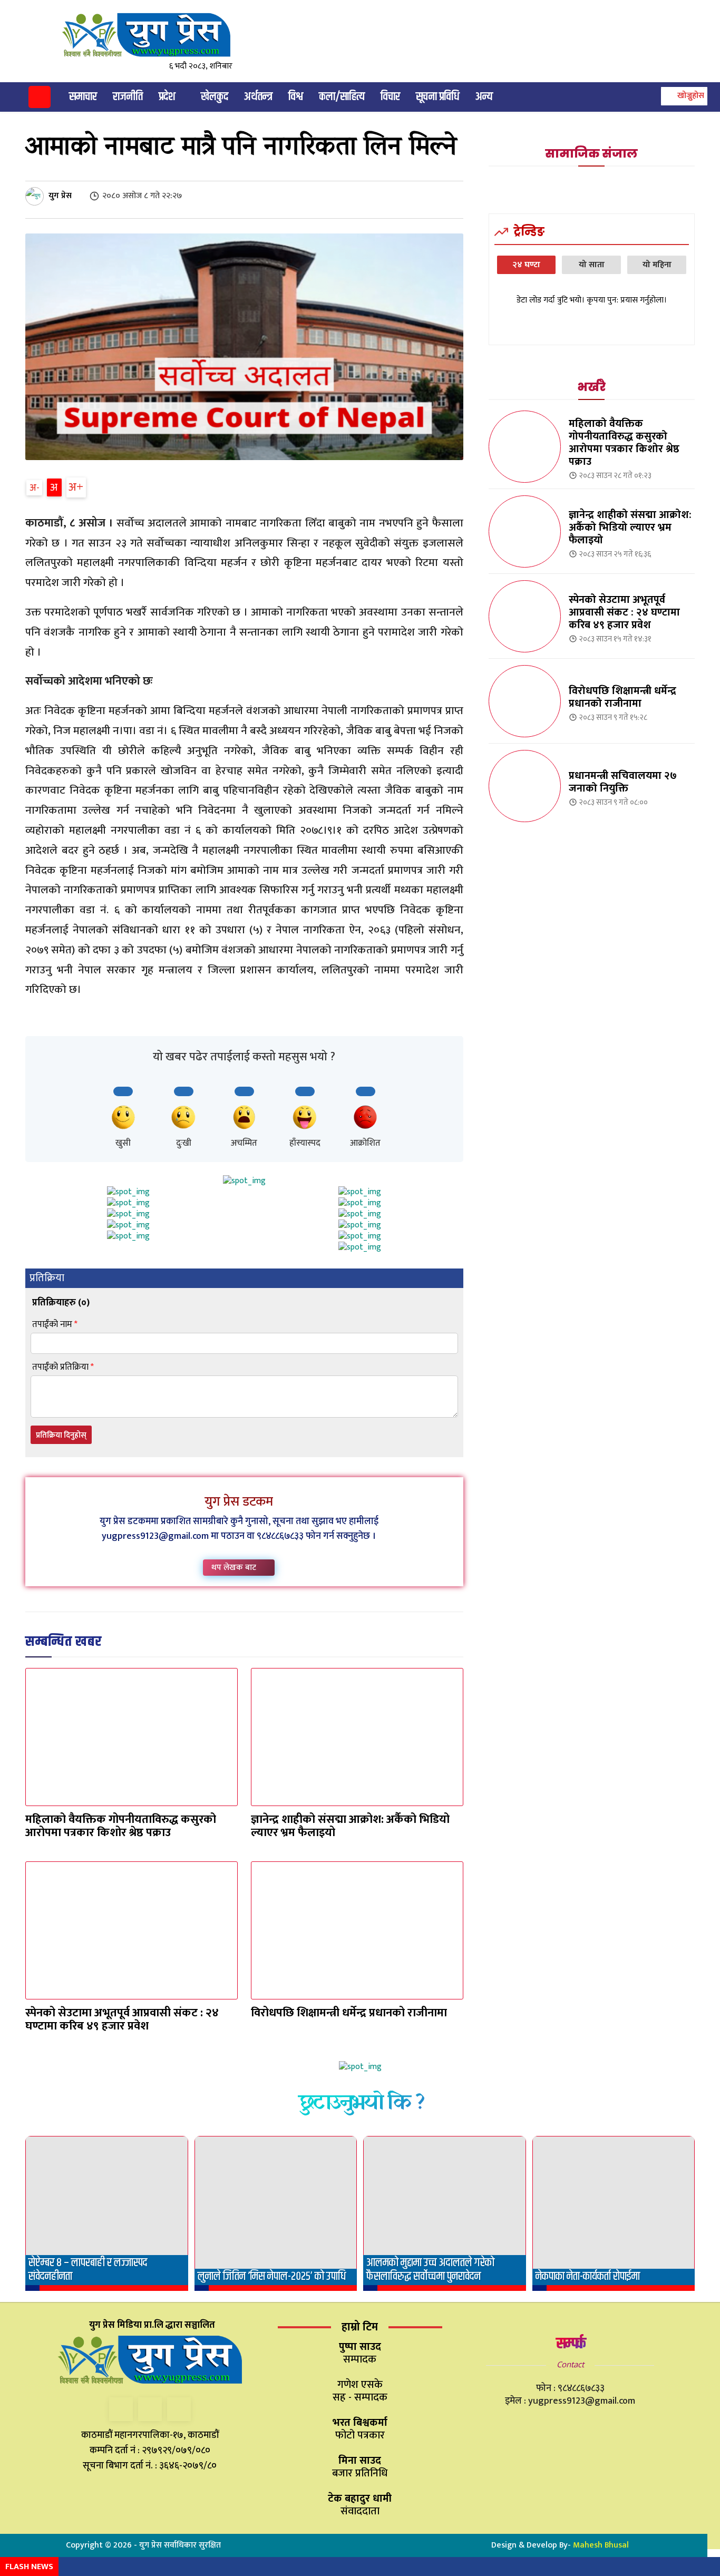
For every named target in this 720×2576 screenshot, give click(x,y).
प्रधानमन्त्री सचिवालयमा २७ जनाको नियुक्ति (623, 782)
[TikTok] (150, 2409)
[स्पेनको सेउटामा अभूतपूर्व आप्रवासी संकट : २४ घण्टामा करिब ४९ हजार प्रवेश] (132, 1930)
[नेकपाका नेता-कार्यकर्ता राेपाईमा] (614, 2214)
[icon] (40, 99)
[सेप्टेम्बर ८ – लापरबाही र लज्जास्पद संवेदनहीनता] (107, 2214)
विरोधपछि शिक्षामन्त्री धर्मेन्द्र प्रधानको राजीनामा (349, 2013)
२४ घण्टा (526, 265)
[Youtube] (179, 2409)
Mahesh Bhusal (601, 2545)
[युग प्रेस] (36, 196)
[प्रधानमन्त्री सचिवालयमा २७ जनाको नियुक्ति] (525, 786)
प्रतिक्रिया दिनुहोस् (61, 1435)
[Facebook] (121, 2409)
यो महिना (657, 265)
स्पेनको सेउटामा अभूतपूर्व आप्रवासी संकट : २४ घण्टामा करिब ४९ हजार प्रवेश (122, 2019)
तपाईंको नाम (55, 1325)
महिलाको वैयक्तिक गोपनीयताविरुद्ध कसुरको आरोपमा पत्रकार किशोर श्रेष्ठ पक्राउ (121, 1826)
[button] (683, 96)
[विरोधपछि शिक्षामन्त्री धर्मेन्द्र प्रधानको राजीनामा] (357, 1930)
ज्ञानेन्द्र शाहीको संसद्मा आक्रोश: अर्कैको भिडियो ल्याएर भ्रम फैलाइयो (350, 1826)
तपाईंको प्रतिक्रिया (63, 1367)
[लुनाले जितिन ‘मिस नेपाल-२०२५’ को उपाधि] (276, 2214)
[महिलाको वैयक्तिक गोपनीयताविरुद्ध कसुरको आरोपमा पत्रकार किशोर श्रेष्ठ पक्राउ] (132, 1737)
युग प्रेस (60, 196)
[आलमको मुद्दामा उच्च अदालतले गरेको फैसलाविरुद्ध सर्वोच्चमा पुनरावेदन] (445, 2214)
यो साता (592, 265)
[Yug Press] (155, 35)
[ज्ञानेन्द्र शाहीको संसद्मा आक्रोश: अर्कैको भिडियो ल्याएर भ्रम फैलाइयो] (357, 1737)
